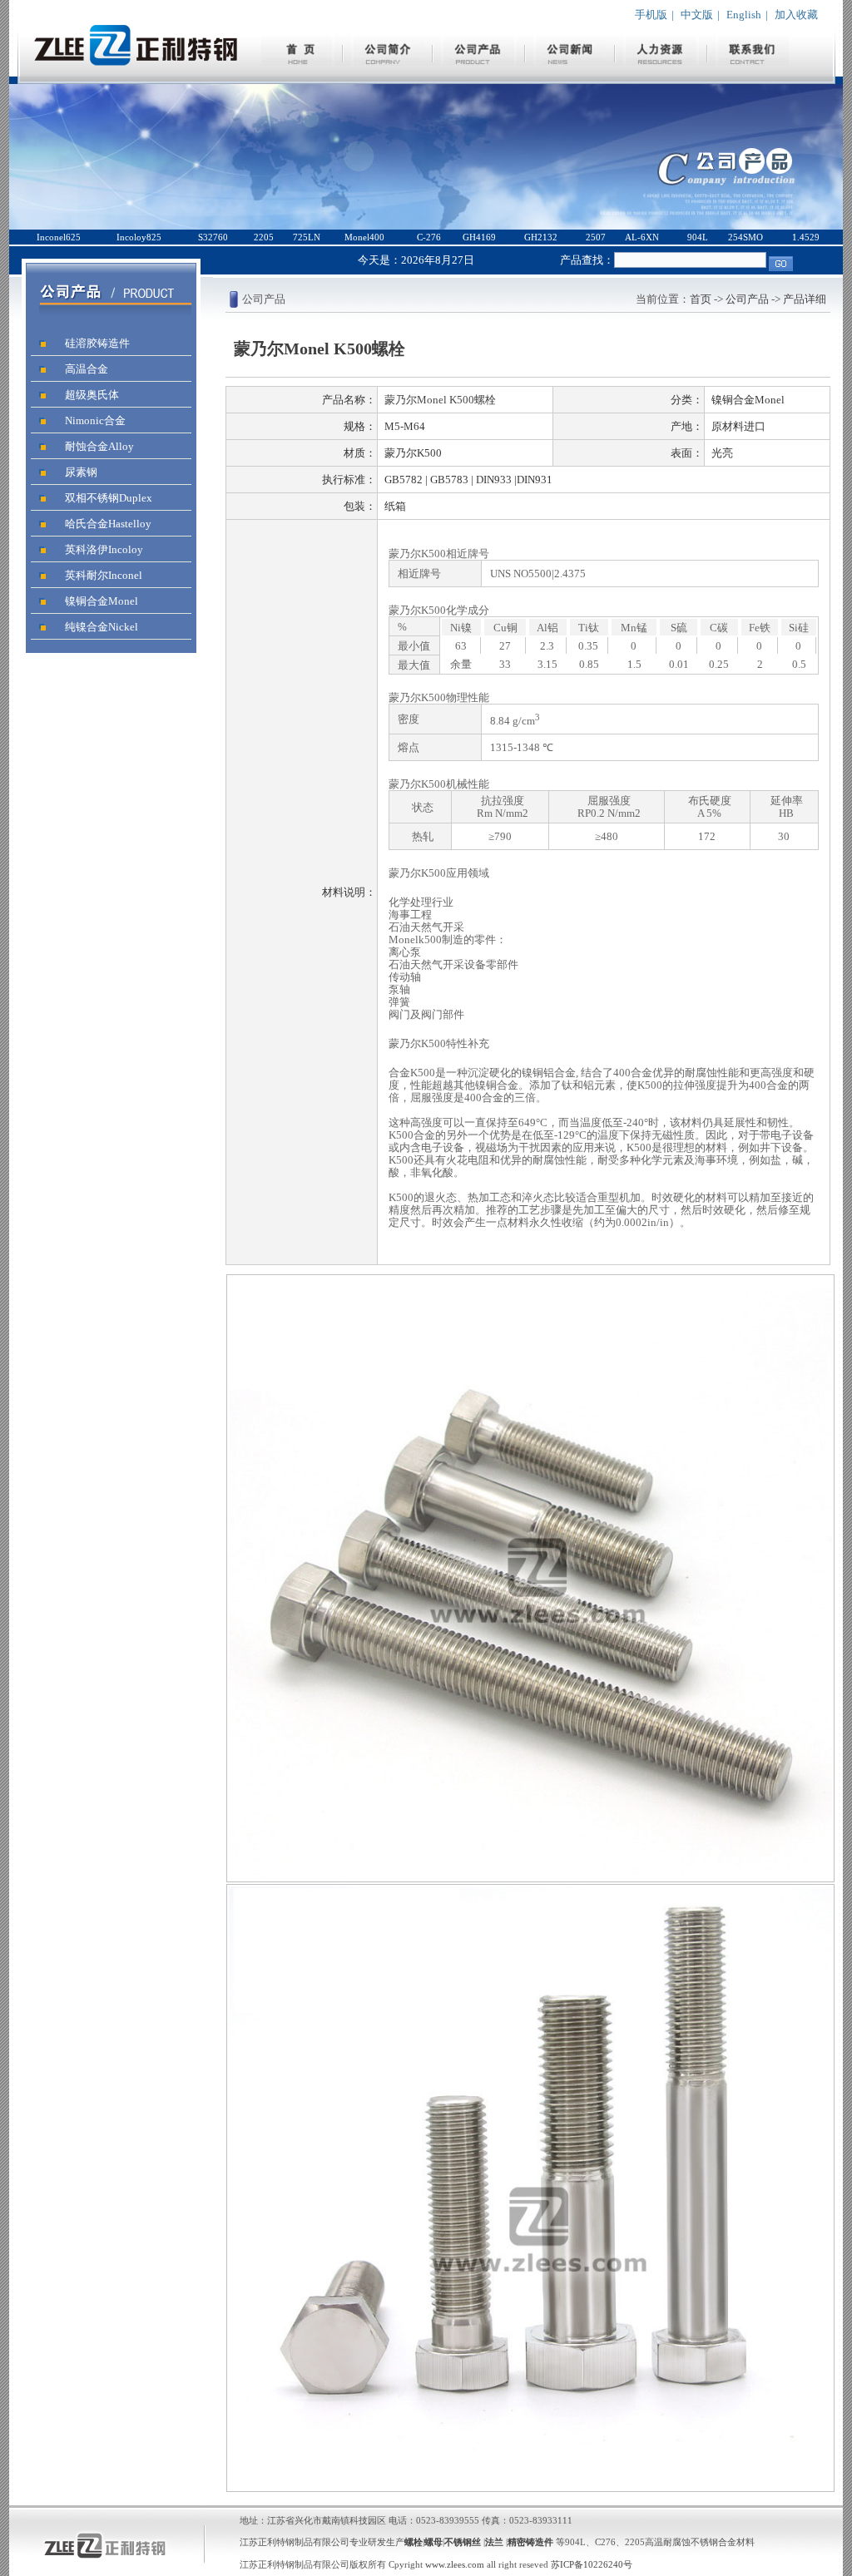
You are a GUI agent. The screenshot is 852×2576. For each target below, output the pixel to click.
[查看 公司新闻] (571, 62)
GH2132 (541, 237)
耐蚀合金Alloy (99, 446)
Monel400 (364, 237)
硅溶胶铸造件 (97, 343)
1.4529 (806, 237)
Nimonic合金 (95, 420)
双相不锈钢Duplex (109, 498)
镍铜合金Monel (102, 601)
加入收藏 (796, 15)
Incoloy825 (139, 237)
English (744, 15)
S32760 (213, 237)
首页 (701, 299)
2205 (264, 237)
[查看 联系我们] (753, 62)
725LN (307, 237)
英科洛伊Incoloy (104, 549)
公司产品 (747, 299)
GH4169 (479, 237)
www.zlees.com (456, 2564)
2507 (596, 237)
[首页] (298, 62)
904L (698, 237)
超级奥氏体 (92, 395)
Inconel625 (59, 237)
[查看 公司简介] (389, 62)
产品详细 (805, 299)
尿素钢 (81, 472)
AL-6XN (642, 237)
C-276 (429, 237)
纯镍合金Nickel (102, 627)
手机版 (651, 15)
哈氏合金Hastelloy (108, 524)
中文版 (697, 15)
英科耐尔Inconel (104, 575)
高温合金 (87, 369)
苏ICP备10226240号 (592, 2564)
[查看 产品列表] (480, 62)
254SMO (745, 237)
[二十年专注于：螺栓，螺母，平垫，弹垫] (136, 79)
